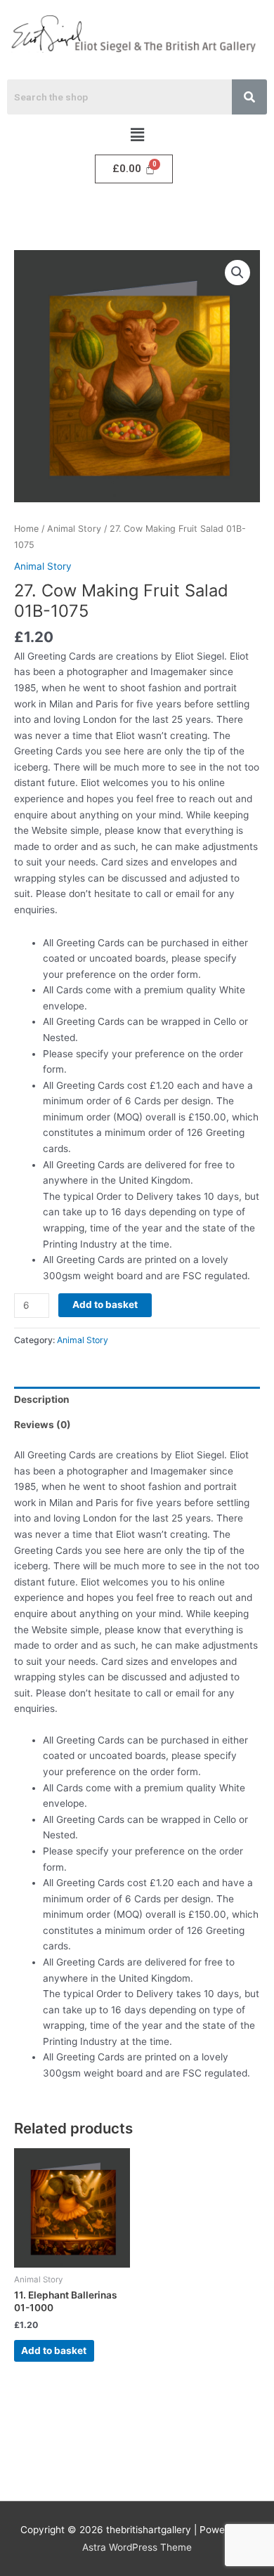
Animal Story (74, 529)
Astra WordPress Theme (137, 2547)
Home (26, 529)
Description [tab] (42, 1399)
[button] (137, 135)
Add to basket (105, 1305)
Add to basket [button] (54, 2351)
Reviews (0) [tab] (43, 1425)
